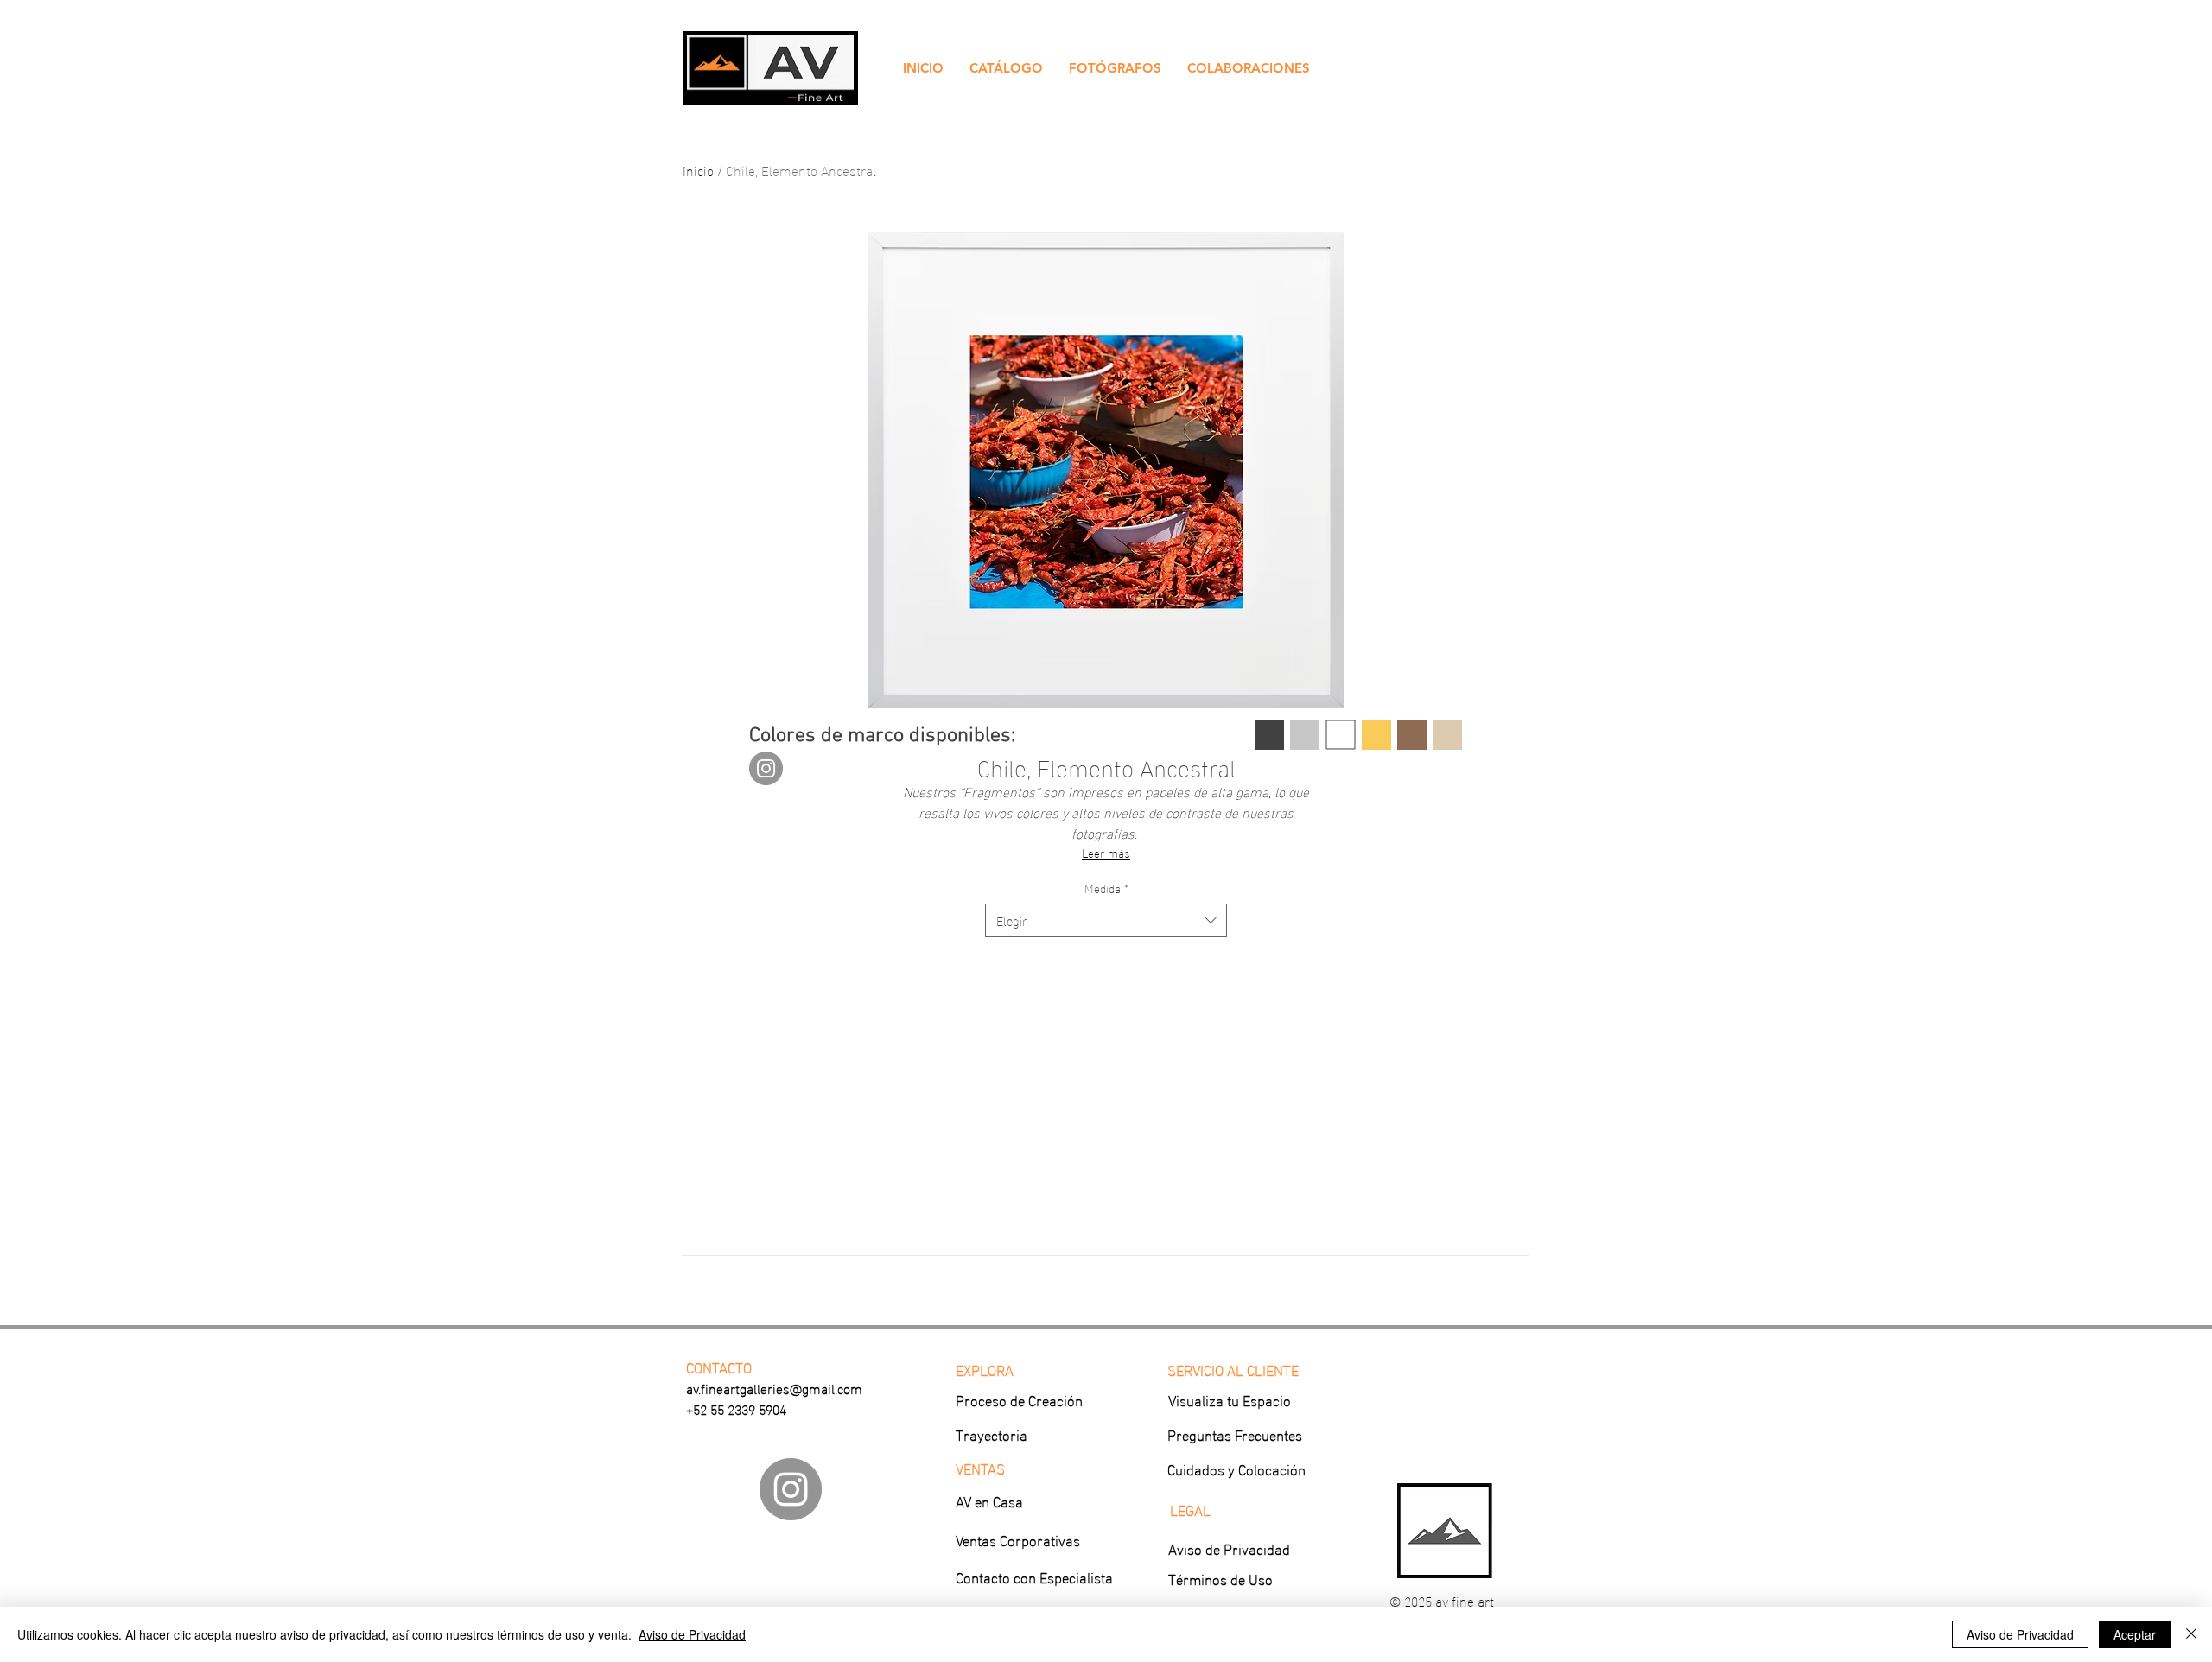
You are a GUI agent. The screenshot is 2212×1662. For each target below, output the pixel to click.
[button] (1006, 68)
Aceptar (2135, 1634)
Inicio (698, 170)
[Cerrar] (2191, 1634)
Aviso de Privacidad (692, 1634)
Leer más (1106, 853)
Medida (1106, 888)
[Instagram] (766, 768)
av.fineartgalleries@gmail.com (774, 1388)
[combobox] (1106, 920)
